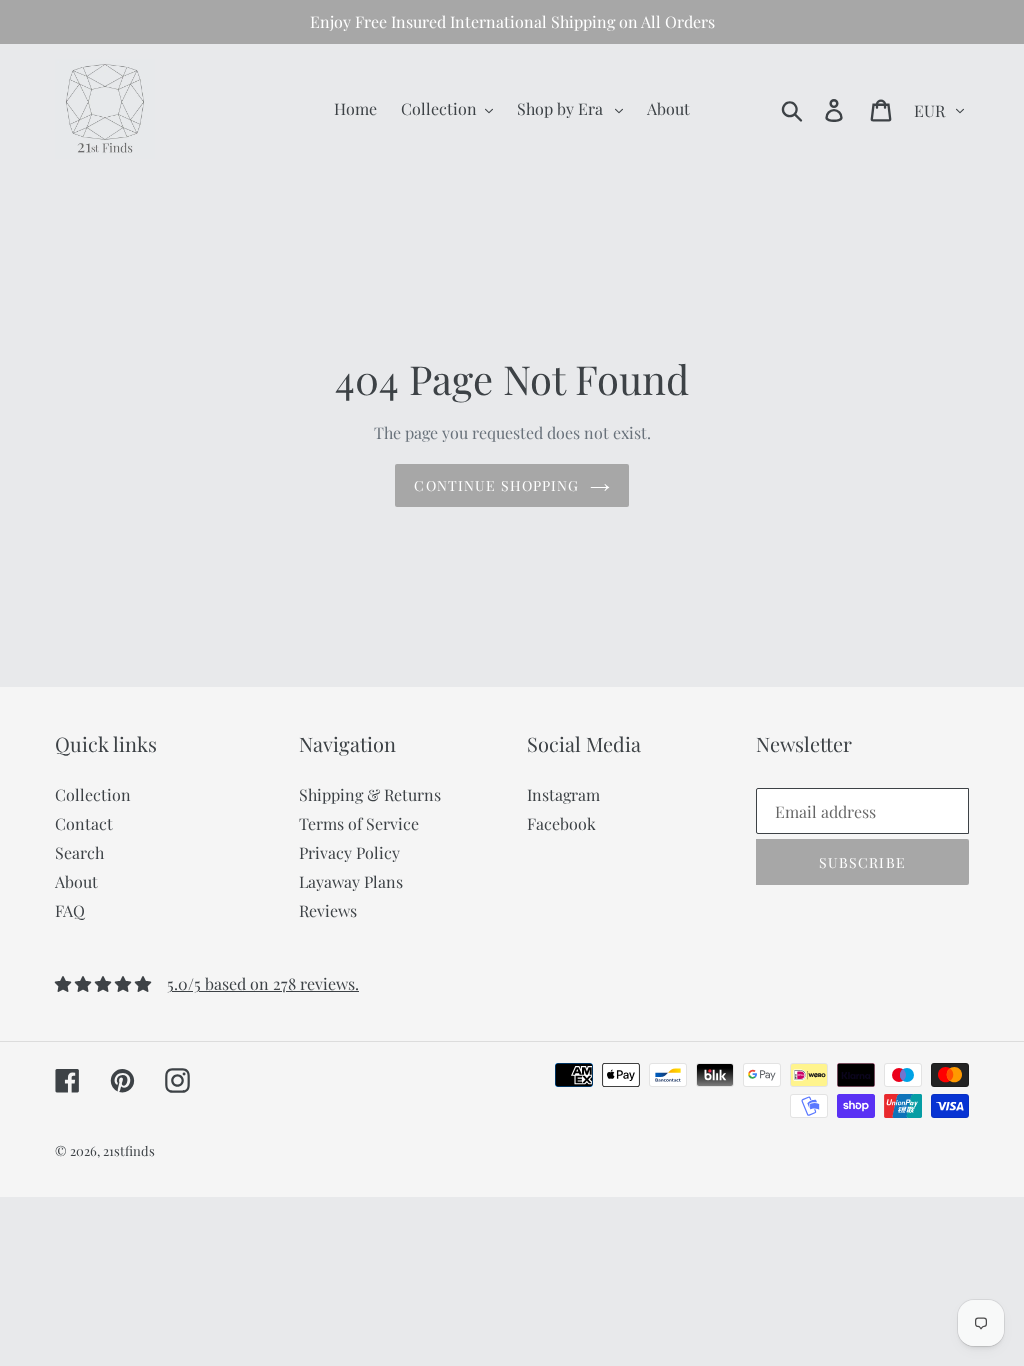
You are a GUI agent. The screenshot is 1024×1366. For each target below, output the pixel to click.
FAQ (70, 910)
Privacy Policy (349, 852)
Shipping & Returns (370, 794)
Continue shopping (496, 485)
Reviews (328, 910)
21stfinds (129, 1150)
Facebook (561, 823)
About (76, 881)
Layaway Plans (351, 881)
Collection (93, 794)
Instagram (563, 794)
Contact (84, 823)
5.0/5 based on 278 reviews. (263, 983)
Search (79, 852)
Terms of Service (359, 823)
